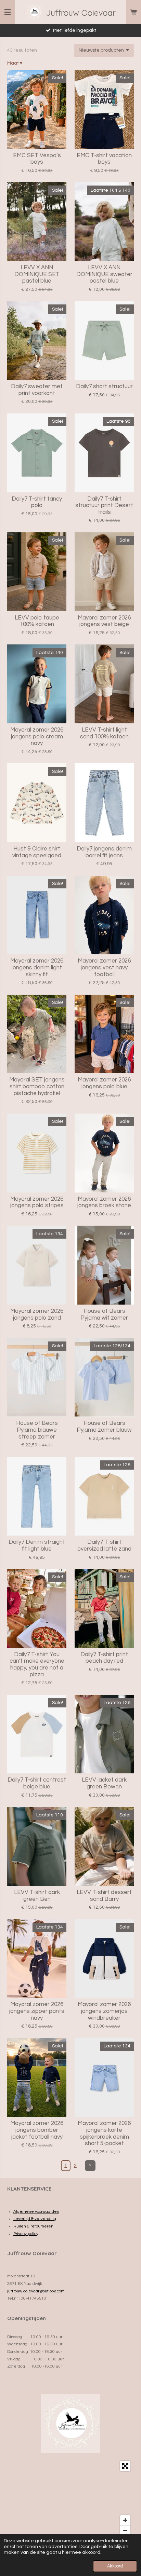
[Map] (70, 2498)
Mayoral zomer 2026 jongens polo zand (37, 1314)
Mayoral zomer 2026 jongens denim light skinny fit (37, 967)
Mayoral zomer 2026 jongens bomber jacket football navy (37, 2130)
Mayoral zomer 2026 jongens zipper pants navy (37, 2011)
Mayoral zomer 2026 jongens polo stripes (37, 1202)
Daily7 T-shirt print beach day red (104, 1658)
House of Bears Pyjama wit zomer (104, 1314)
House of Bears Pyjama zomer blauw (104, 1427)
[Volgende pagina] (90, 2166)
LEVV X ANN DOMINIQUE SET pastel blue (37, 274)
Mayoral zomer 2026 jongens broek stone (104, 1202)
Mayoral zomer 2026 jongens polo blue (104, 1083)
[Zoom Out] (125, 2531)
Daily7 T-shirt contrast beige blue (37, 1783)
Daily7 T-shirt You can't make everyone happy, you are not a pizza (37, 1665)
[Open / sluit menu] (8, 12)
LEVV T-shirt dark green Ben (37, 1896)
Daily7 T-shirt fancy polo (37, 502)
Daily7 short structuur (104, 386)
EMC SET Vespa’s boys (37, 159)
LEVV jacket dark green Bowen (104, 1783)
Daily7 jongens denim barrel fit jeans (104, 852)
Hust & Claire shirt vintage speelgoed (37, 852)
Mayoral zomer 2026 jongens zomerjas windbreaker (104, 2011)
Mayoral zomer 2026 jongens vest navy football (104, 967)
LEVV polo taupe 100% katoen (37, 621)
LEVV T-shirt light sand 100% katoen (104, 733)
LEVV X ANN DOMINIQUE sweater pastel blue (104, 274)
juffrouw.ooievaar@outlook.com (36, 2291)
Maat (15, 63)
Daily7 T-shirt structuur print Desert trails (104, 506)
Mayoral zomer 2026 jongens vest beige (104, 621)
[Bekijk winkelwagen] (133, 12)
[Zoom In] (125, 2520)
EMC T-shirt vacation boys (104, 159)
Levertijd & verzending (35, 2219)
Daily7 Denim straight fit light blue (37, 1545)
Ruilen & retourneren (33, 2226)
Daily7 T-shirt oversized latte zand (104, 1545)
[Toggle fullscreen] (125, 2466)
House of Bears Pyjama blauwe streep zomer (37, 1430)
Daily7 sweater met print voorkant (37, 390)
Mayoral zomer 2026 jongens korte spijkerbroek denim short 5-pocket (104, 2133)
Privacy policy (26, 2234)
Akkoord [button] (115, 2566)
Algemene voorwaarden (36, 2212)
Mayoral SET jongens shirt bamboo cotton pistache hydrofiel (37, 1086)
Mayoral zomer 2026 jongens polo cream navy (37, 737)
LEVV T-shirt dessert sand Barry (104, 1896)
